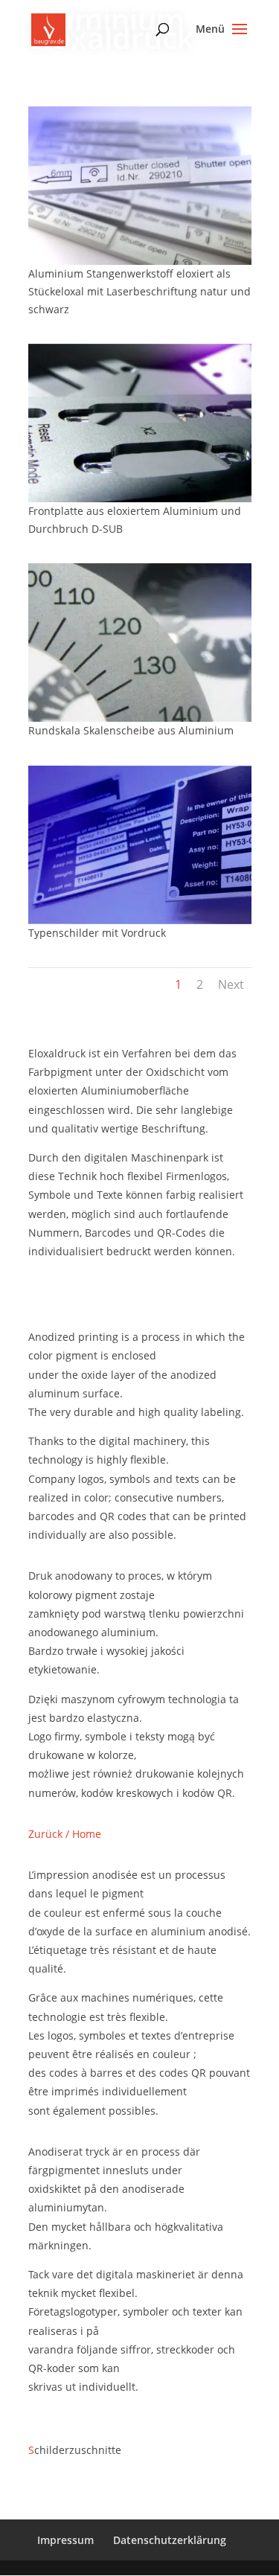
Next (231, 984)
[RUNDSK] (140, 718)
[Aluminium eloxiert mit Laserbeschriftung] (140, 261)
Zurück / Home (65, 1834)
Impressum (65, 2540)
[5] (140, 498)
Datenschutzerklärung (170, 2540)
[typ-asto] (140, 920)
